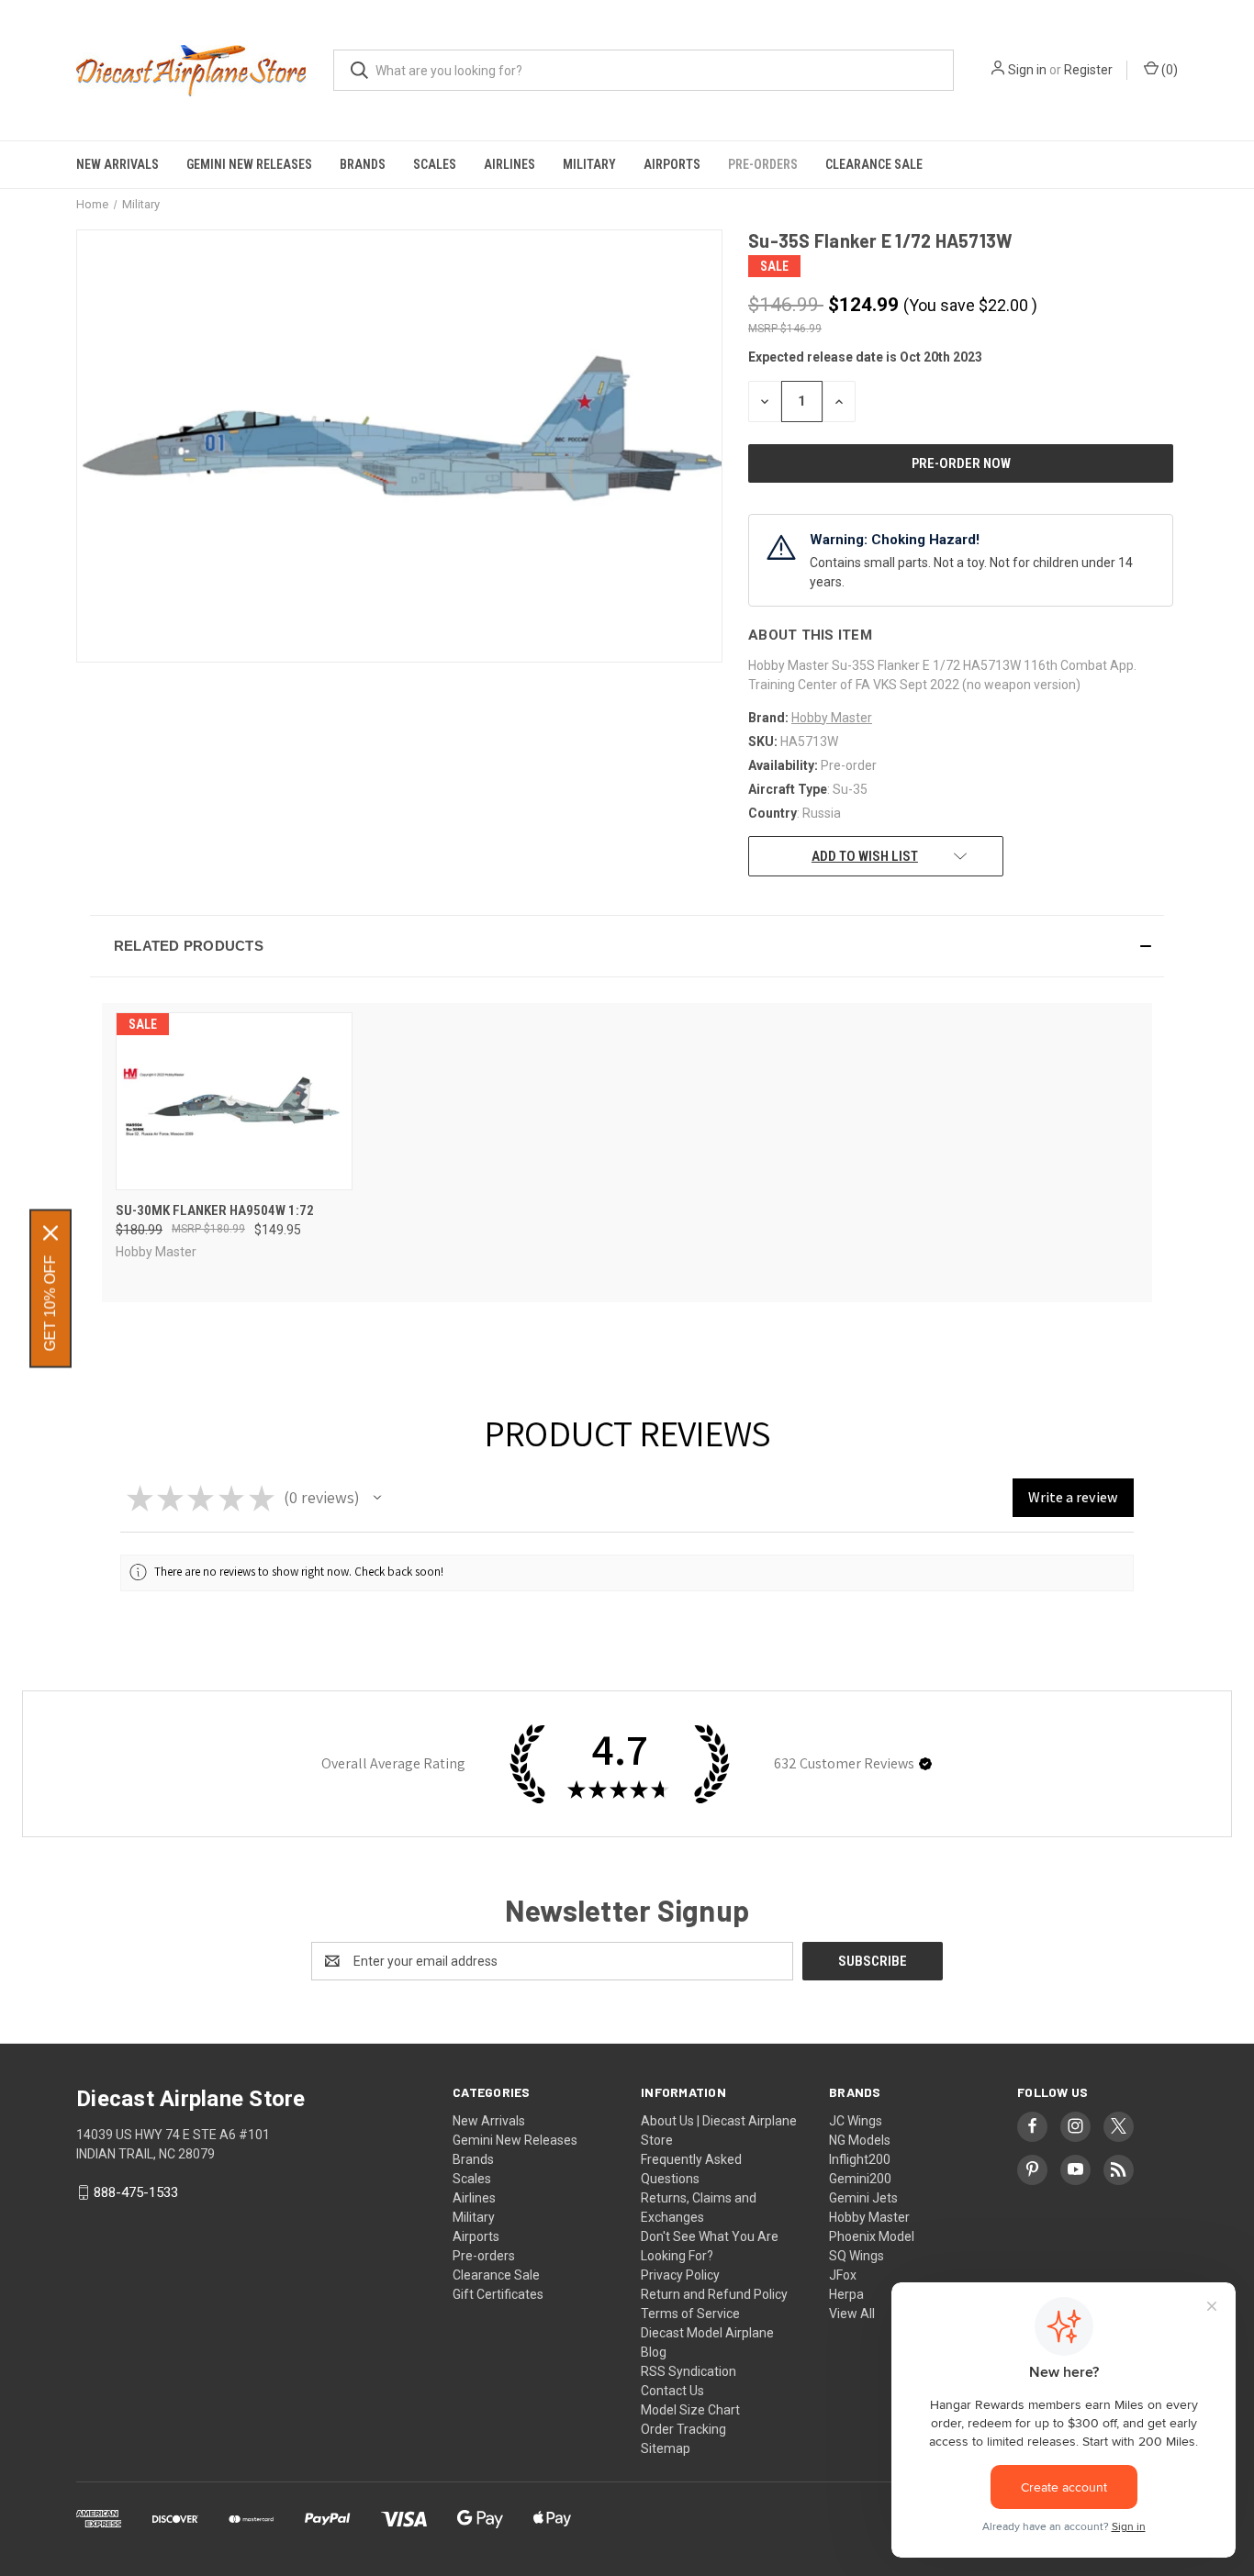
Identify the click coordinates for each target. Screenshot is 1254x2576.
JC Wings (856, 2121)
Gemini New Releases (249, 164)
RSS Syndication (689, 2371)
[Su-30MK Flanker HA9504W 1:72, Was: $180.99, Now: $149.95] (234, 1101)
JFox (843, 2275)
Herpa (846, 2294)
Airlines (509, 164)
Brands (363, 164)
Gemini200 (860, 2179)
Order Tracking (683, 2429)
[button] (627, 946)
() (1168, 70)
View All (852, 2314)
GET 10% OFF (50, 1303)
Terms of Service (690, 2314)
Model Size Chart (690, 2410)
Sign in (1027, 70)
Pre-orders (763, 164)
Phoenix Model (872, 2236)
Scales (435, 164)
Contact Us (672, 2391)
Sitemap (666, 2448)
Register (1088, 70)
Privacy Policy (680, 2275)
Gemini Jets (863, 2198)
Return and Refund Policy (714, 2294)
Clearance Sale (874, 164)
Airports (672, 164)
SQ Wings (857, 2256)
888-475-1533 (136, 2192)
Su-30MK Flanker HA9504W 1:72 (215, 1210)
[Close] (50, 1232)
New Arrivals (118, 164)
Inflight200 (860, 2159)
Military (589, 164)
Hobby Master (869, 2217)
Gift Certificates (498, 2294)
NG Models (860, 2140)
